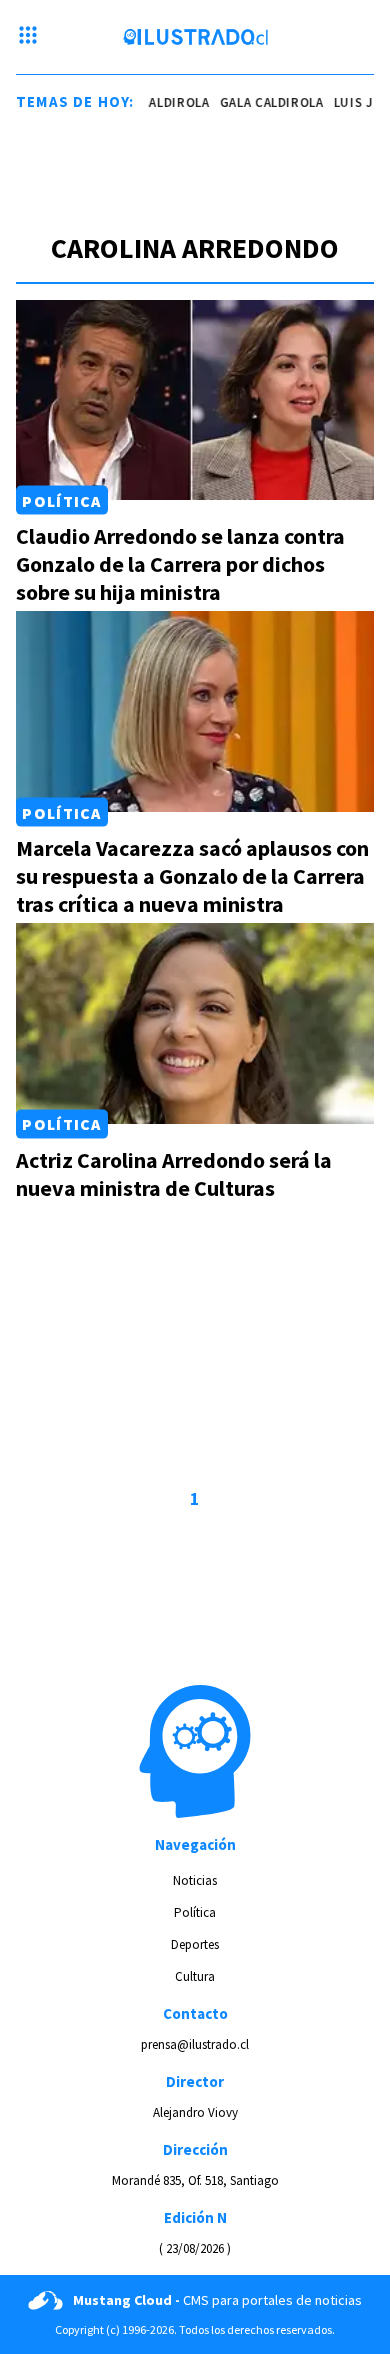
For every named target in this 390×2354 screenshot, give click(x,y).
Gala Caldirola (153, 102)
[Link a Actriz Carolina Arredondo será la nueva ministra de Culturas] (195, 1023)
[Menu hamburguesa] (28, 37)
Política (61, 500)
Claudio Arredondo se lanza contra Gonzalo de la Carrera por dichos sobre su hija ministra (180, 564)
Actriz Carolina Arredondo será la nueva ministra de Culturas (174, 1174)
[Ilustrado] (195, 37)
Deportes (195, 1944)
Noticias (195, 1880)
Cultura (195, 1976)
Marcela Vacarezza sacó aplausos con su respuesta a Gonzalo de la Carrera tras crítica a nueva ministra (192, 876)
